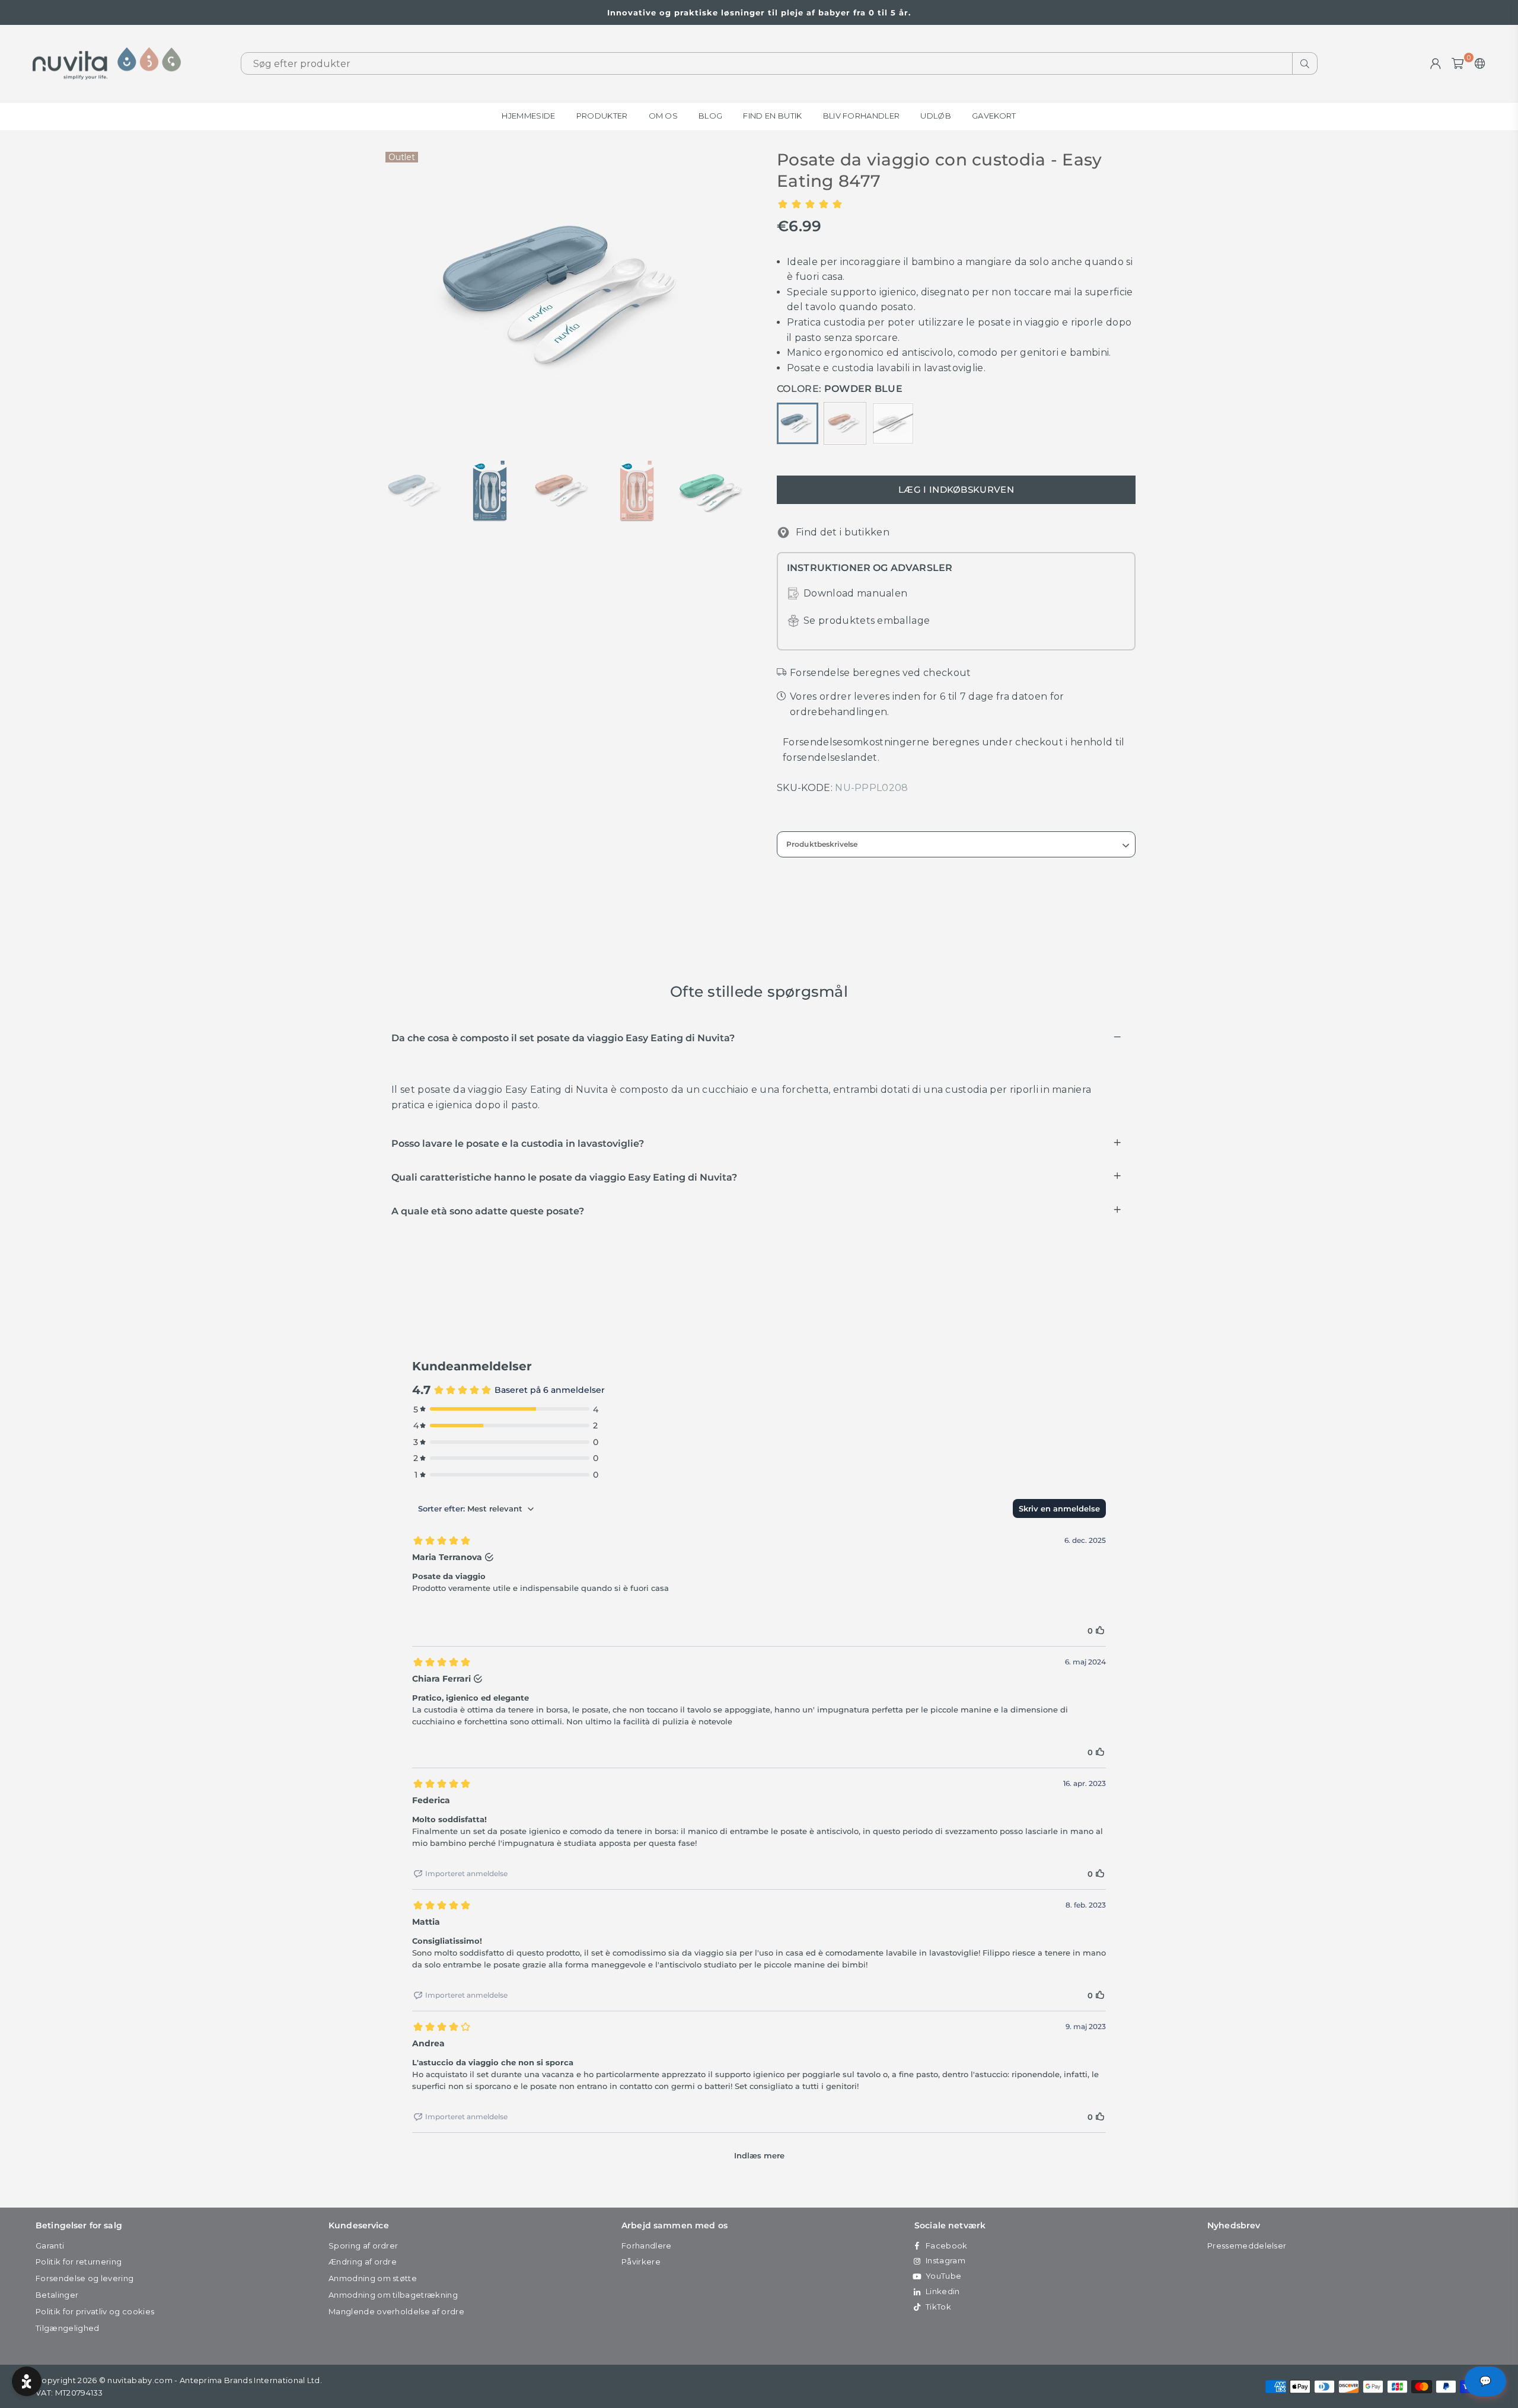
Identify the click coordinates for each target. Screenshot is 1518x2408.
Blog (710, 116)
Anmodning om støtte (373, 2278)
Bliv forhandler (862, 116)
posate (994, 322)
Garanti (50, 2246)
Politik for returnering (79, 2262)
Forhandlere (647, 2246)
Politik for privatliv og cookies (95, 2311)
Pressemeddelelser (1247, 2246)
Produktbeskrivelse (822, 844)
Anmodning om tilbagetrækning (393, 2295)
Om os (664, 116)
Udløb (936, 116)
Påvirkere (641, 2262)
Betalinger (57, 2295)
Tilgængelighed (67, 2328)
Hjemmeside (528, 116)
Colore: (840, 389)
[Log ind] (1436, 63)
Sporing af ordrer (363, 2246)
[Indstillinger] (1477, 63)
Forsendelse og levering (84, 2278)
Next (740, 297)
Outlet (402, 157)
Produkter (602, 116)
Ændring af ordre (363, 2262)
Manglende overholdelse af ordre (396, 2311)
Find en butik (772, 116)
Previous (393, 297)
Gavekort (994, 116)
